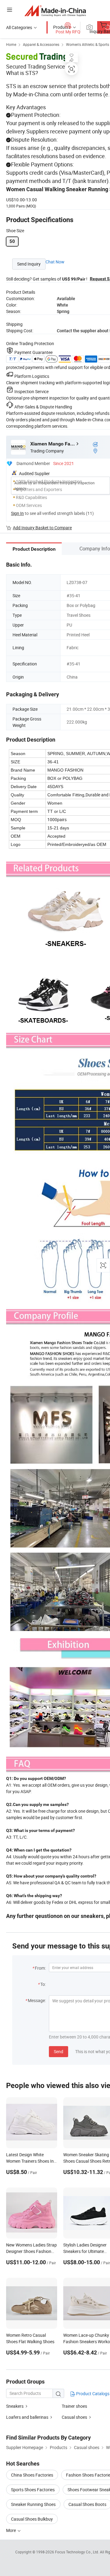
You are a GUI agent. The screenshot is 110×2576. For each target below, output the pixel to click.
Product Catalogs (92, 2394)
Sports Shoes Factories (33, 2490)
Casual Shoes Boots (87, 2504)
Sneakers (15, 2406)
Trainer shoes (74, 2406)
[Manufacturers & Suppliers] (55, 11)
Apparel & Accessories (41, 44)
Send (59, 2051)
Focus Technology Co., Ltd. (77, 2552)
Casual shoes (74, 2417)
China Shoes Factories (32, 2475)
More (11, 2530)
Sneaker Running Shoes (33, 2504)
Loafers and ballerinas (27, 2417)
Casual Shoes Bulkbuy (32, 2519)
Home (11, 44)
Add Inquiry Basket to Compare (42, 528)
